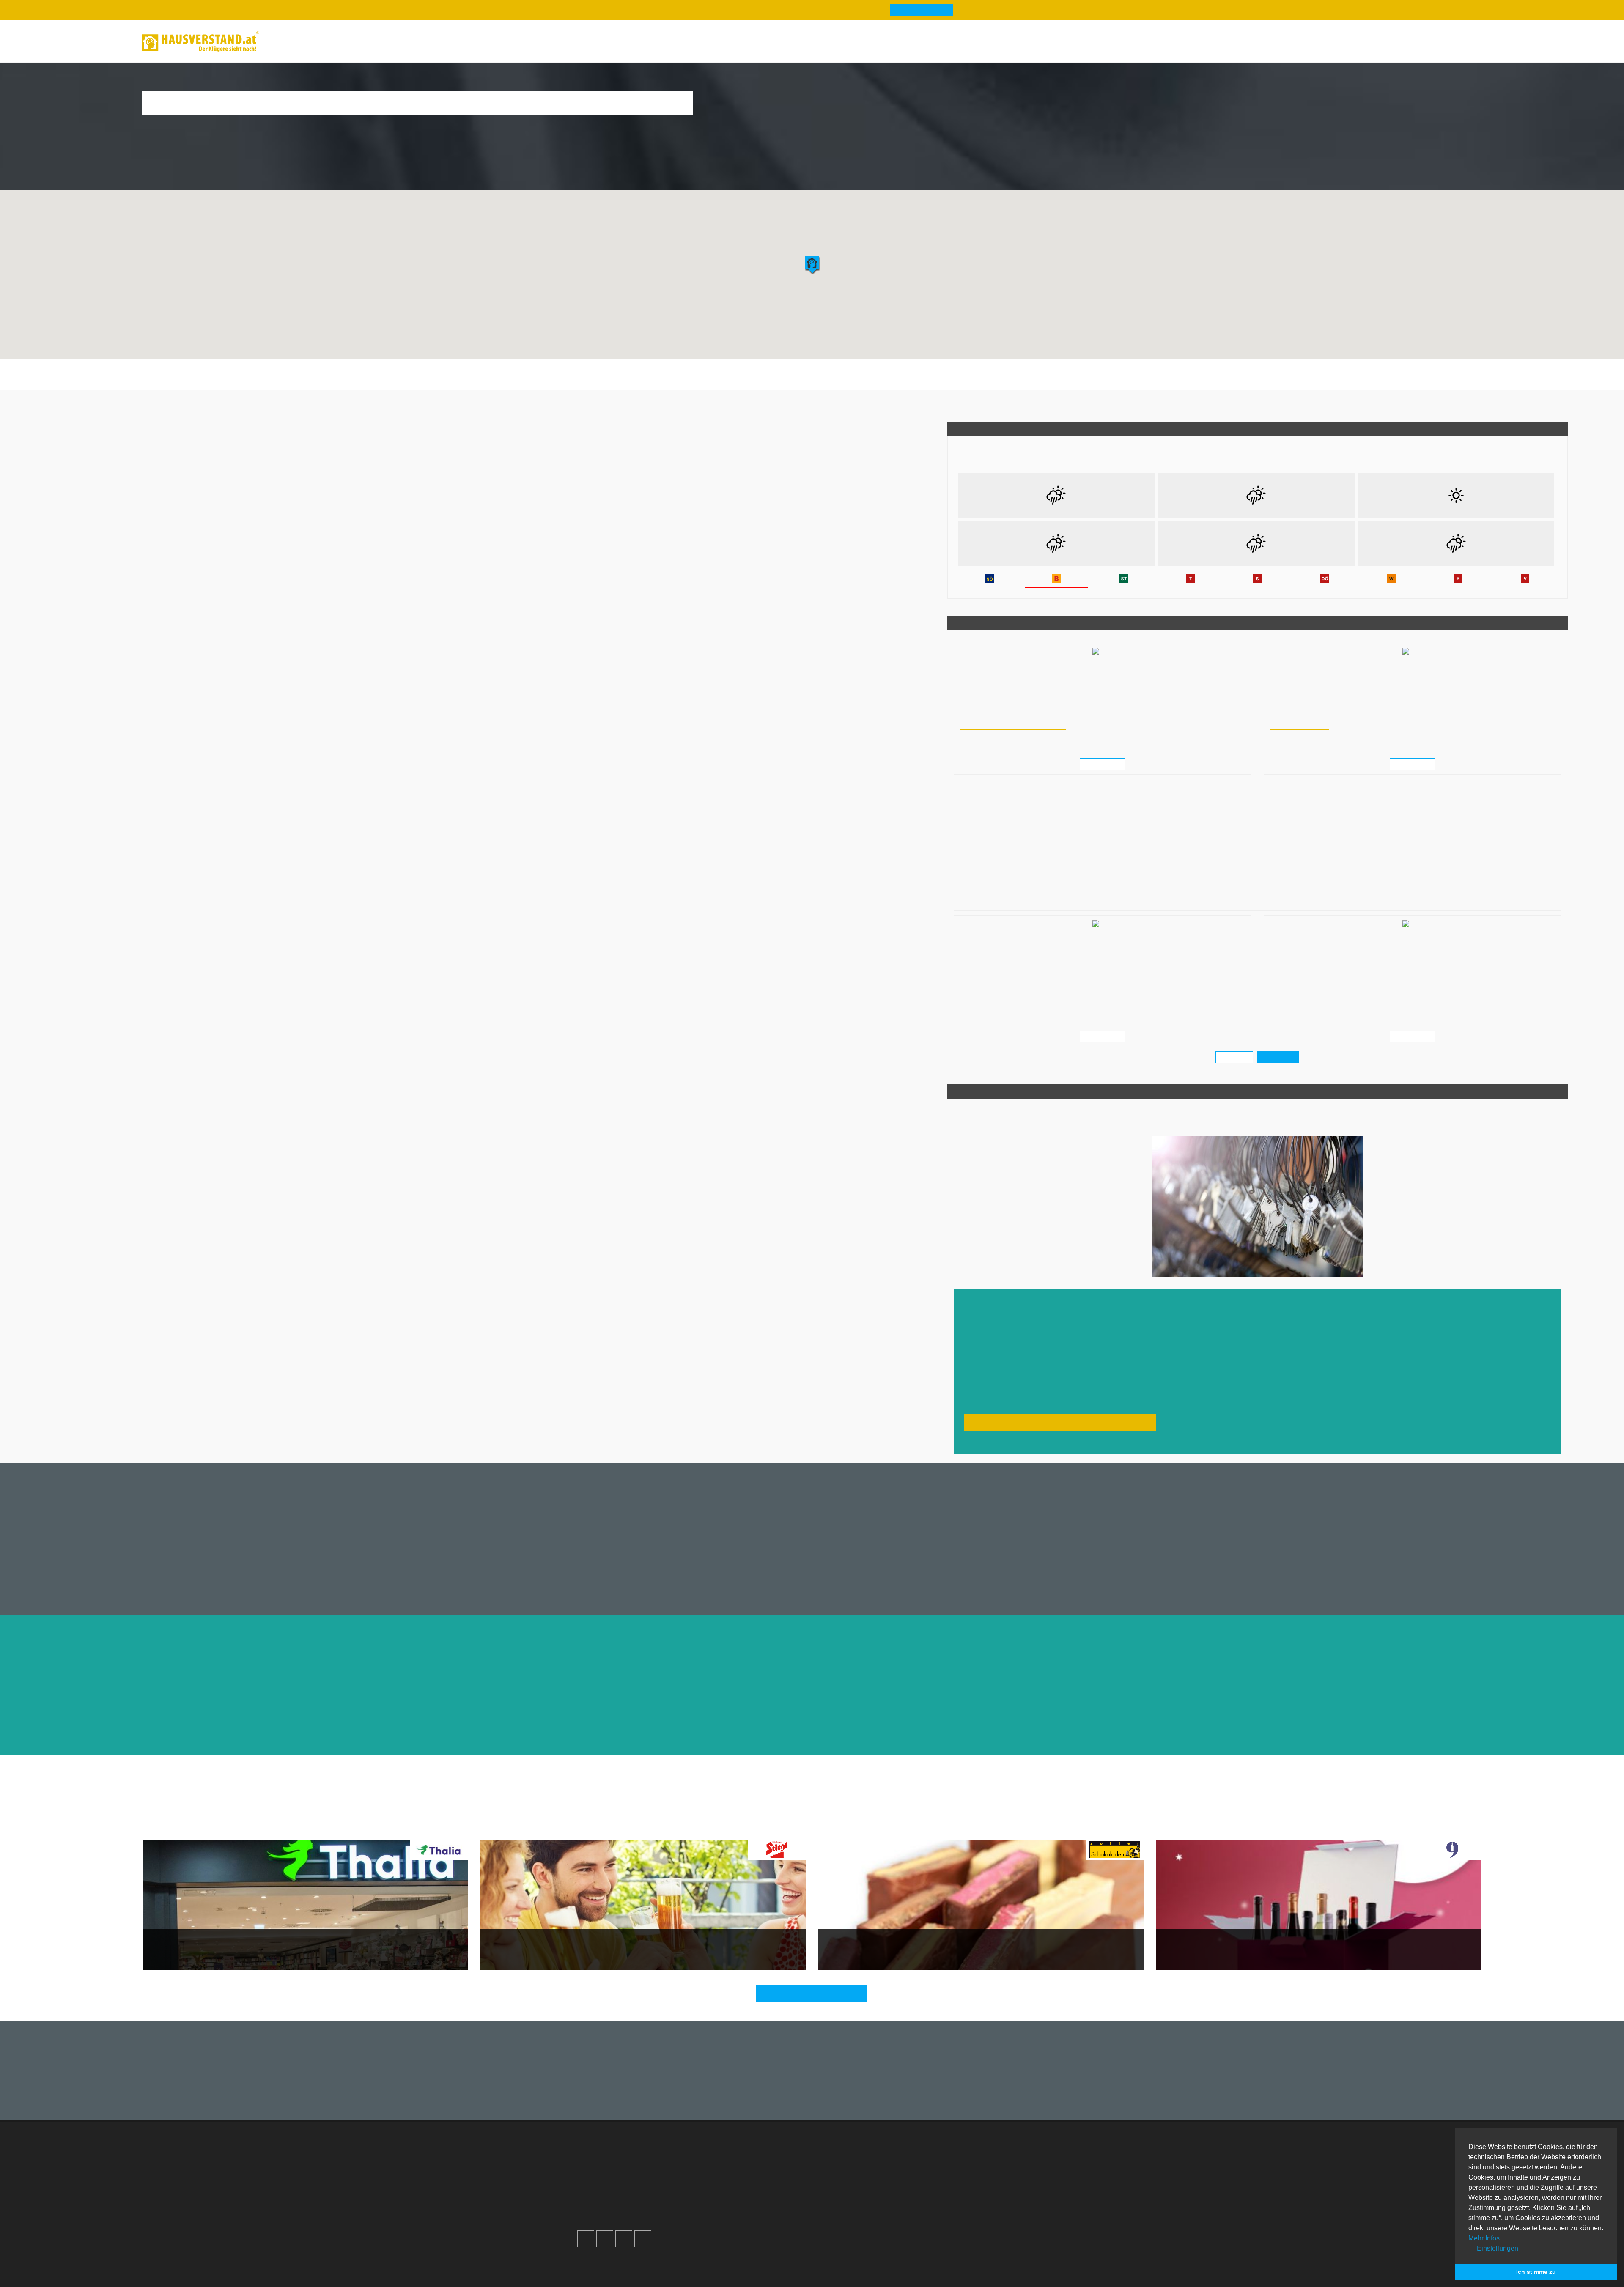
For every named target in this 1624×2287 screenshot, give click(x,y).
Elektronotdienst (972, 2174)
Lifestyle (918, 1828)
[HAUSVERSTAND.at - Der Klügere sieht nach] (200, 42)
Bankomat (691, 381)
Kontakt (718, 2154)
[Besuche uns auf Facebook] (586, 2229)
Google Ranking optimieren (627, 2164)
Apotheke (654, 381)
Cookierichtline (729, 2195)
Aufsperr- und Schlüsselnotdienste (188, 404)
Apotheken (843, 2174)
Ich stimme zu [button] (1536, 2272)
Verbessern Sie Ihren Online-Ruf (633, 2174)
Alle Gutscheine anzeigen (816, 1993)
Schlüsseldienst (962, 381)
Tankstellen (844, 2215)
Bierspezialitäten (512, 1948)
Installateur (868, 381)
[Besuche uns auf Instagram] (605, 2229)
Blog (284, 42)
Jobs (714, 2164)
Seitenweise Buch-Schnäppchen (200, 1948)
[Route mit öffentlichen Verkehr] (385, 468)
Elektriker (830, 381)
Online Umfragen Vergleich (988, 2219)
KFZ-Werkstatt (912, 381)
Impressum (723, 2174)
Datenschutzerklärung (739, 2184)
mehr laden (1235, 1057)
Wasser (886, 1828)
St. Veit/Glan (281, 404)
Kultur (736, 1828)
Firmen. (592, 2260)
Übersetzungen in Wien (987, 990)
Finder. (620, 2260)
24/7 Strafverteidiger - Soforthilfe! (1010, 726)
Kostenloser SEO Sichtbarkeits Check (1441, 43)
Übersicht (962, 2154)
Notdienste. (702, 2260)
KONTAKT (975, 998)
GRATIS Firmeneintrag (912, 10)
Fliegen (764, 1828)
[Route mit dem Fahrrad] (397, 468)
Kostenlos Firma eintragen (625, 2195)
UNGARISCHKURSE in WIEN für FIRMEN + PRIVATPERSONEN (1362, 998)
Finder (381, 42)
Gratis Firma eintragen (1370, 43)
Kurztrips (854, 1828)
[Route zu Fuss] (409, 468)
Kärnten (247, 404)
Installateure (966, 2184)
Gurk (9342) (318, 404)
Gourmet (706, 1828)
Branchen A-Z (848, 2154)
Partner (717, 2215)
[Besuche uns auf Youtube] (624, 2229)
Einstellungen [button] (1497, 2248)
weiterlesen (1105, 764)
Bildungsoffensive (1297, 726)
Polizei (763, 381)
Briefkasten (730, 381)
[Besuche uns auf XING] (643, 2229)
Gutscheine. (657, 2260)
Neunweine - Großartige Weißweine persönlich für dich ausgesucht (1270, 1948)
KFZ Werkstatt (969, 2195)
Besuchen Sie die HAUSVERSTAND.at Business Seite (1052, 1422)
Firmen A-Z (844, 2164)
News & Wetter (331, 42)
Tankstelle (795, 381)
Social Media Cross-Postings (629, 2184)
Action (822, 1828)
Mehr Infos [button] (1484, 2238)
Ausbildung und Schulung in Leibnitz (1312, 718)
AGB (713, 2205)
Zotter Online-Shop (854, 1948)
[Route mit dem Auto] (373, 468)
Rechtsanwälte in (980, 718)
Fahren (794, 1828)
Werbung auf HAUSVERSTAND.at (635, 2154)
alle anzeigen (1278, 1057)
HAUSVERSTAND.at (114, 404)
